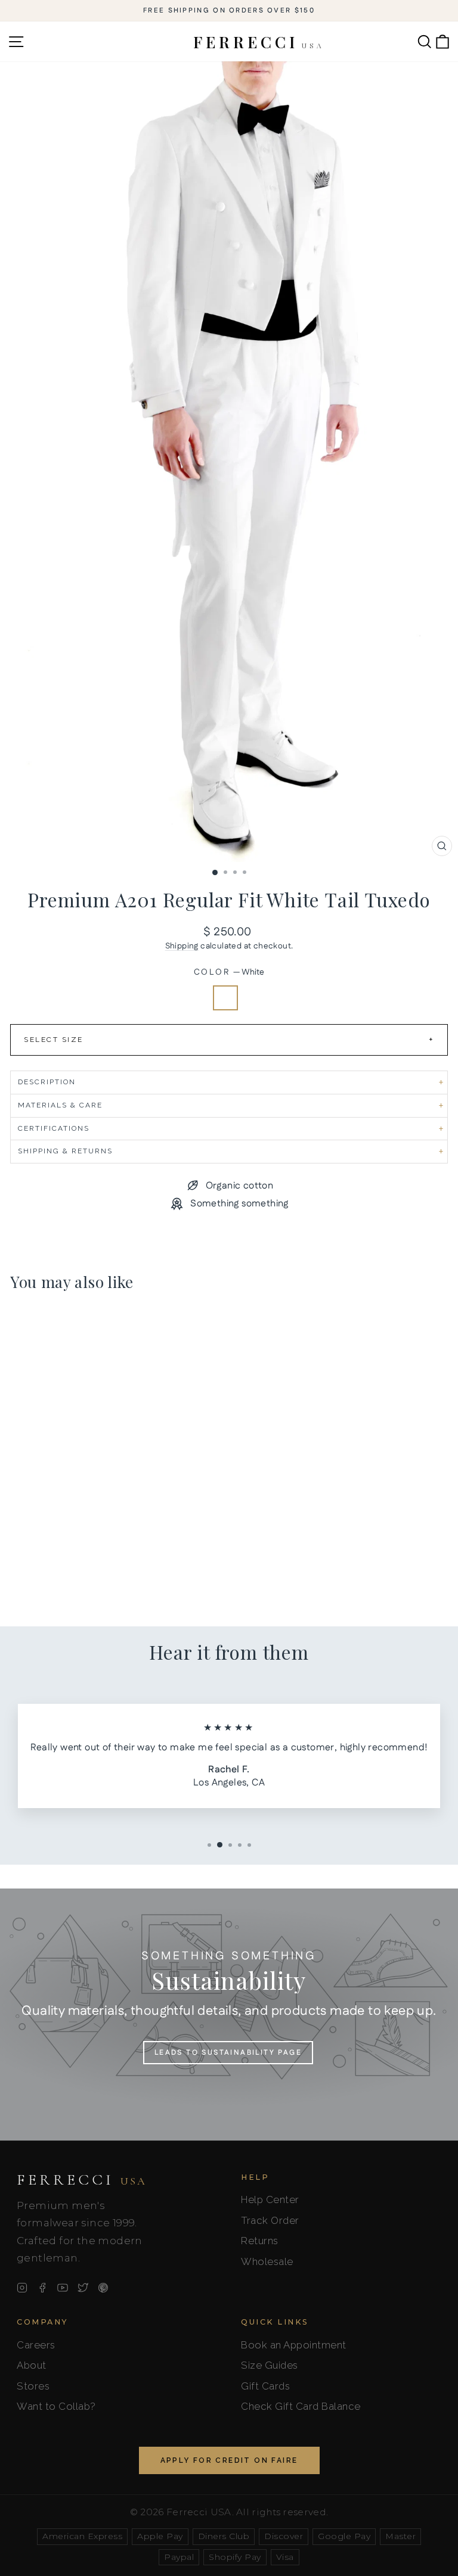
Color (229, 973)
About (32, 2365)
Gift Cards (265, 2386)
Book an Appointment (294, 2345)
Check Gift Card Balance (301, 2406)
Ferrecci (82, 2180)
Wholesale (267, 2261)
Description (47, 1082)
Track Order (270, 2220)
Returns (260, 2241)
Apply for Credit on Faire (229, 2460)
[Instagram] (22, 2288)
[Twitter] (83, 2288)
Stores (33, 2386)
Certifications (54, 1128)
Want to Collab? (56, 2406)
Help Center (270, 2199)
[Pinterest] (103, 2288)
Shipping (182, 946)
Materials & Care (60, 1105)
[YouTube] (63, 2288)
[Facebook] (42, 2288)
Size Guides (270, 2365)
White (225, 998)
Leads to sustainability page (228, 2053)
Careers (36, 2345)
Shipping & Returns (65, 1151)
